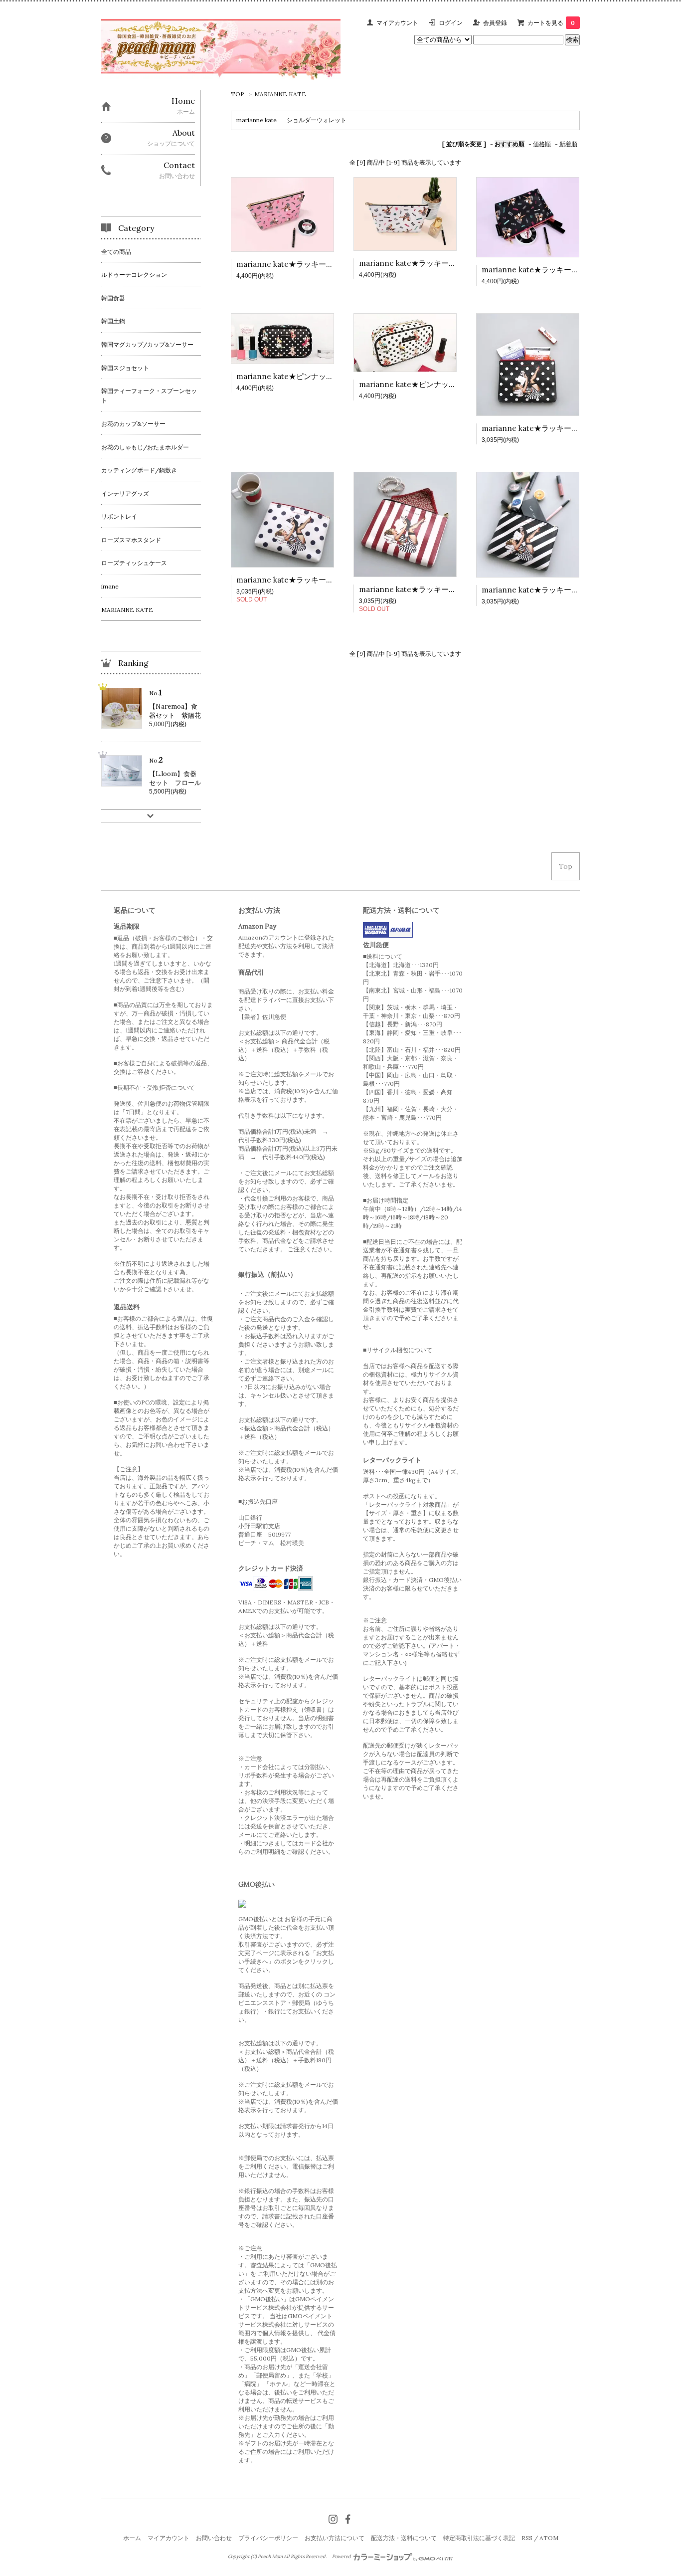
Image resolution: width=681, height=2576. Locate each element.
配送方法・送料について (404, 2538)
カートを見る (551, 23)
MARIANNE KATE (280, 94)
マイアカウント (397, 23)
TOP (238, 94)
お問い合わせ (214, 2538)
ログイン (451, 23)
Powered (342, 2557)
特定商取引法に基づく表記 (479, 2538)
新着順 (568, 144)
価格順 (542, 144)
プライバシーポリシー (268, 2538)
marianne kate (256, 120)
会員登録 (495, 23)
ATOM (549, 2538)
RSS (527, 2538)
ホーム (132, 2538)
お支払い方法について (335, 2538)
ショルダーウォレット (317, 120)
